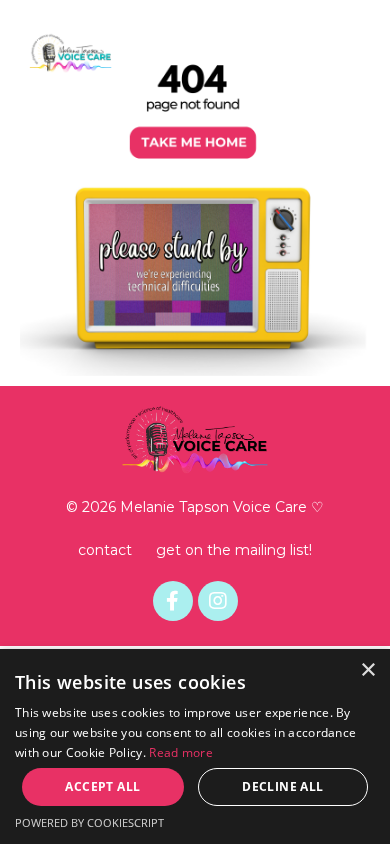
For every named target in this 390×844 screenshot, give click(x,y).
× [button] (367, 670)
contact (105, 550)
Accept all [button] (102, 786)
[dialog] (195, 746)
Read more (181, 752)
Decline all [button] (282, 786)
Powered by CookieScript (89, 822)
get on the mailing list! (234, 550)
